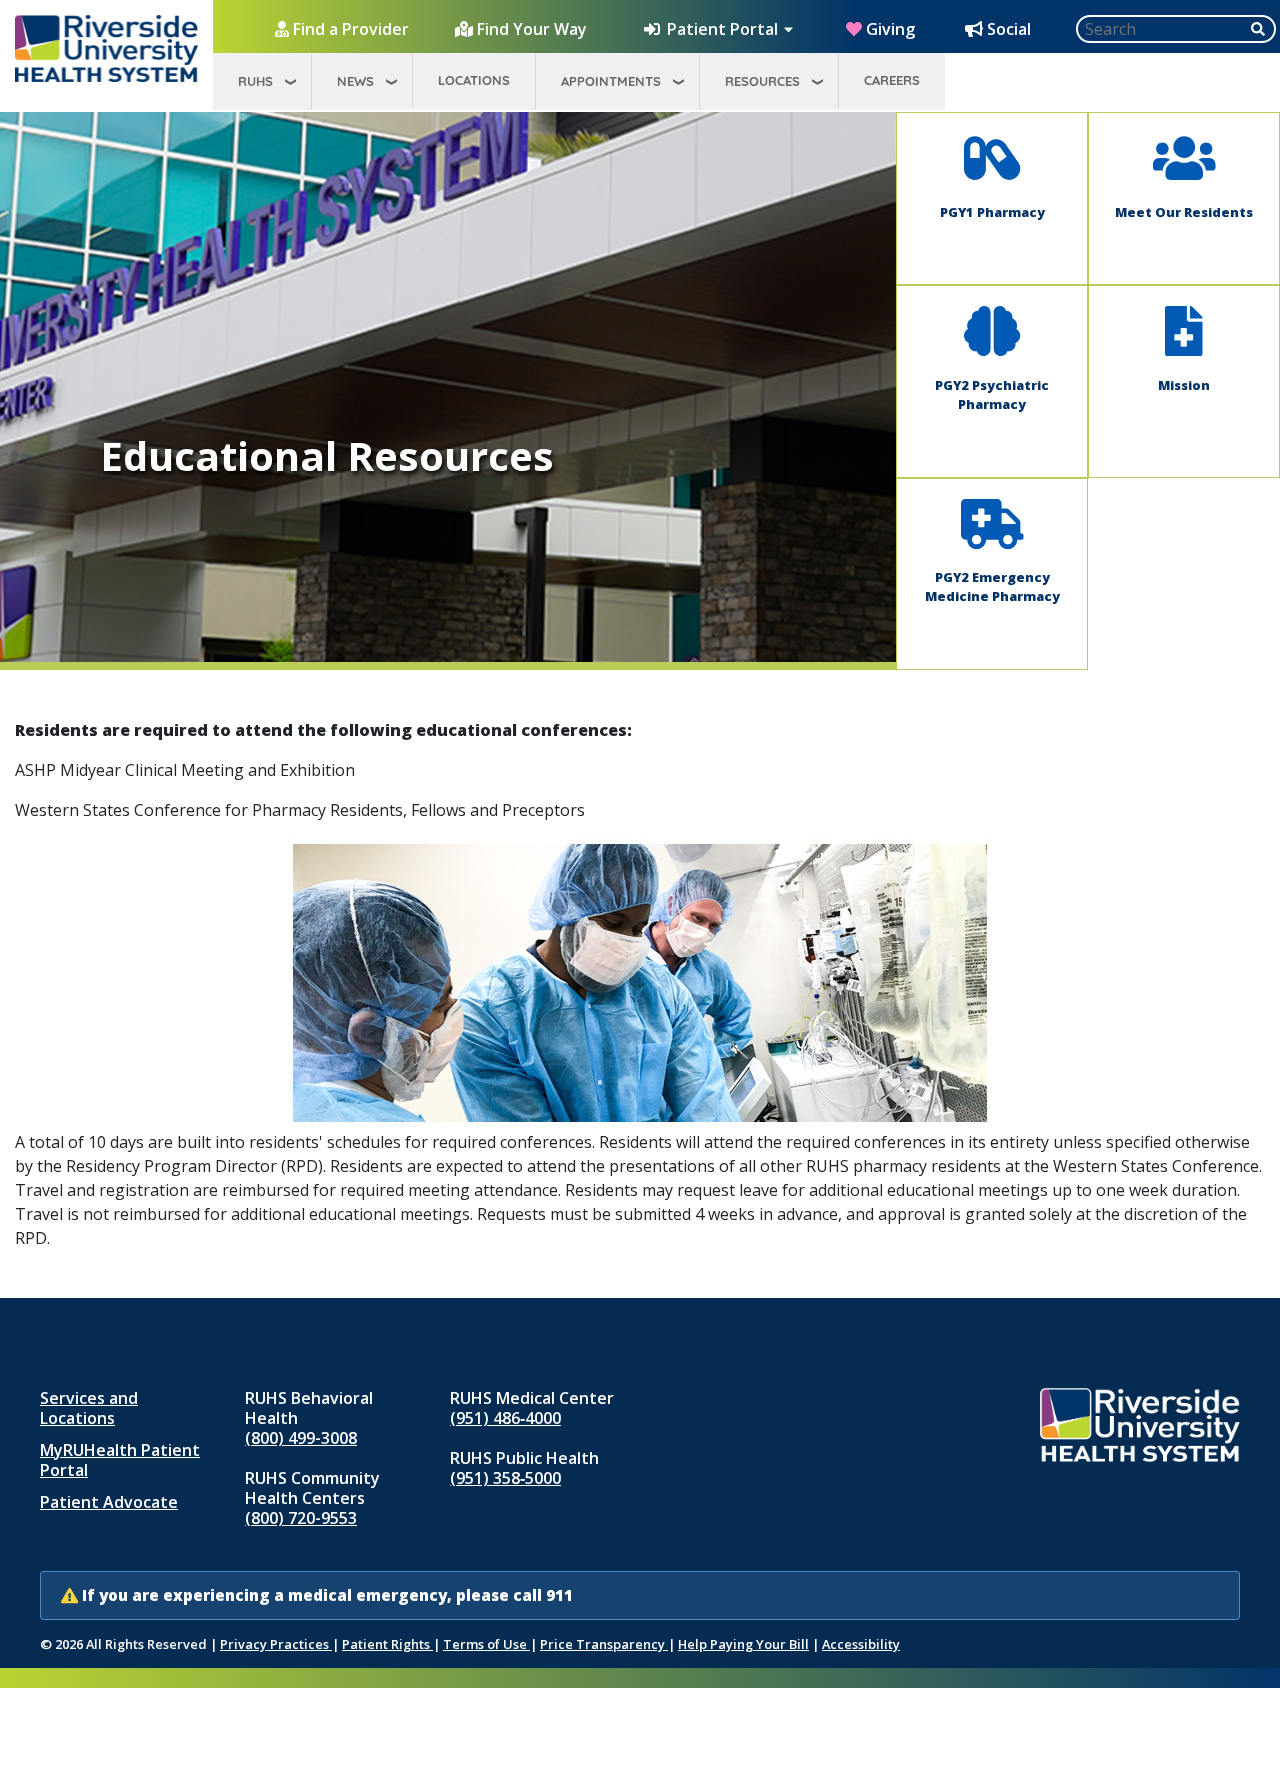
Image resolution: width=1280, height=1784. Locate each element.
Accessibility (861, 1644)
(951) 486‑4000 (505, 1418)
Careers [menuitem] (892, 80)
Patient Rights (387, 1644)
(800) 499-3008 (301, 1438)
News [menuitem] (355, 81)
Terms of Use (486, 1644)
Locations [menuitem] (474, 80)
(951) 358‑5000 (505, 1478)
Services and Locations (89, 1408)
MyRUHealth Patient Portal (120, 1460)
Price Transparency (604, 1644)
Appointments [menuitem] (611, 81)
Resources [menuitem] (762, 81)
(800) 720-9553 (301, 1518)
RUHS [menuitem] (255, 81)
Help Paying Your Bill (743, 1644)
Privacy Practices (276, 1644)
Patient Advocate (109, 1502)
